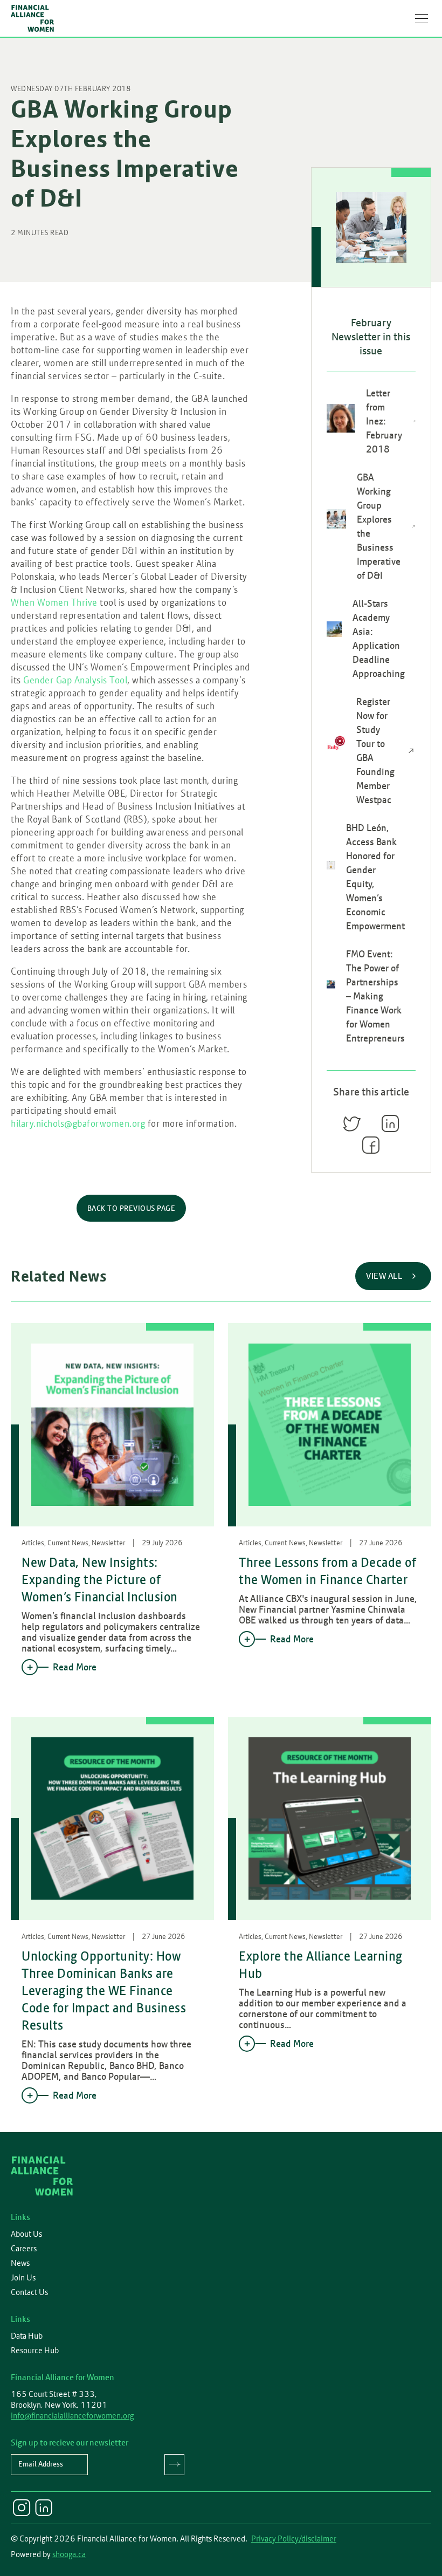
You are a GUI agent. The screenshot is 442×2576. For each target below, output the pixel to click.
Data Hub (27, 2336)
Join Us (23, 2278)
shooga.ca (69, 2554)
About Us (26, 2234)
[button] (422, 18)
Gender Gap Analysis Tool (75, 680)
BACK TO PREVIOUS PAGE (132, 1208)
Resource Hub (35, 2351)
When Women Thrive (54, 602)
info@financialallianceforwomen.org (72, 2416)
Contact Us (29, 2292)
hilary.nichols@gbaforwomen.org (78, 1123)
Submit (174, 2465)
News (20, 2263)
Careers (24, 2249)
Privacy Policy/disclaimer (294, 2539)
